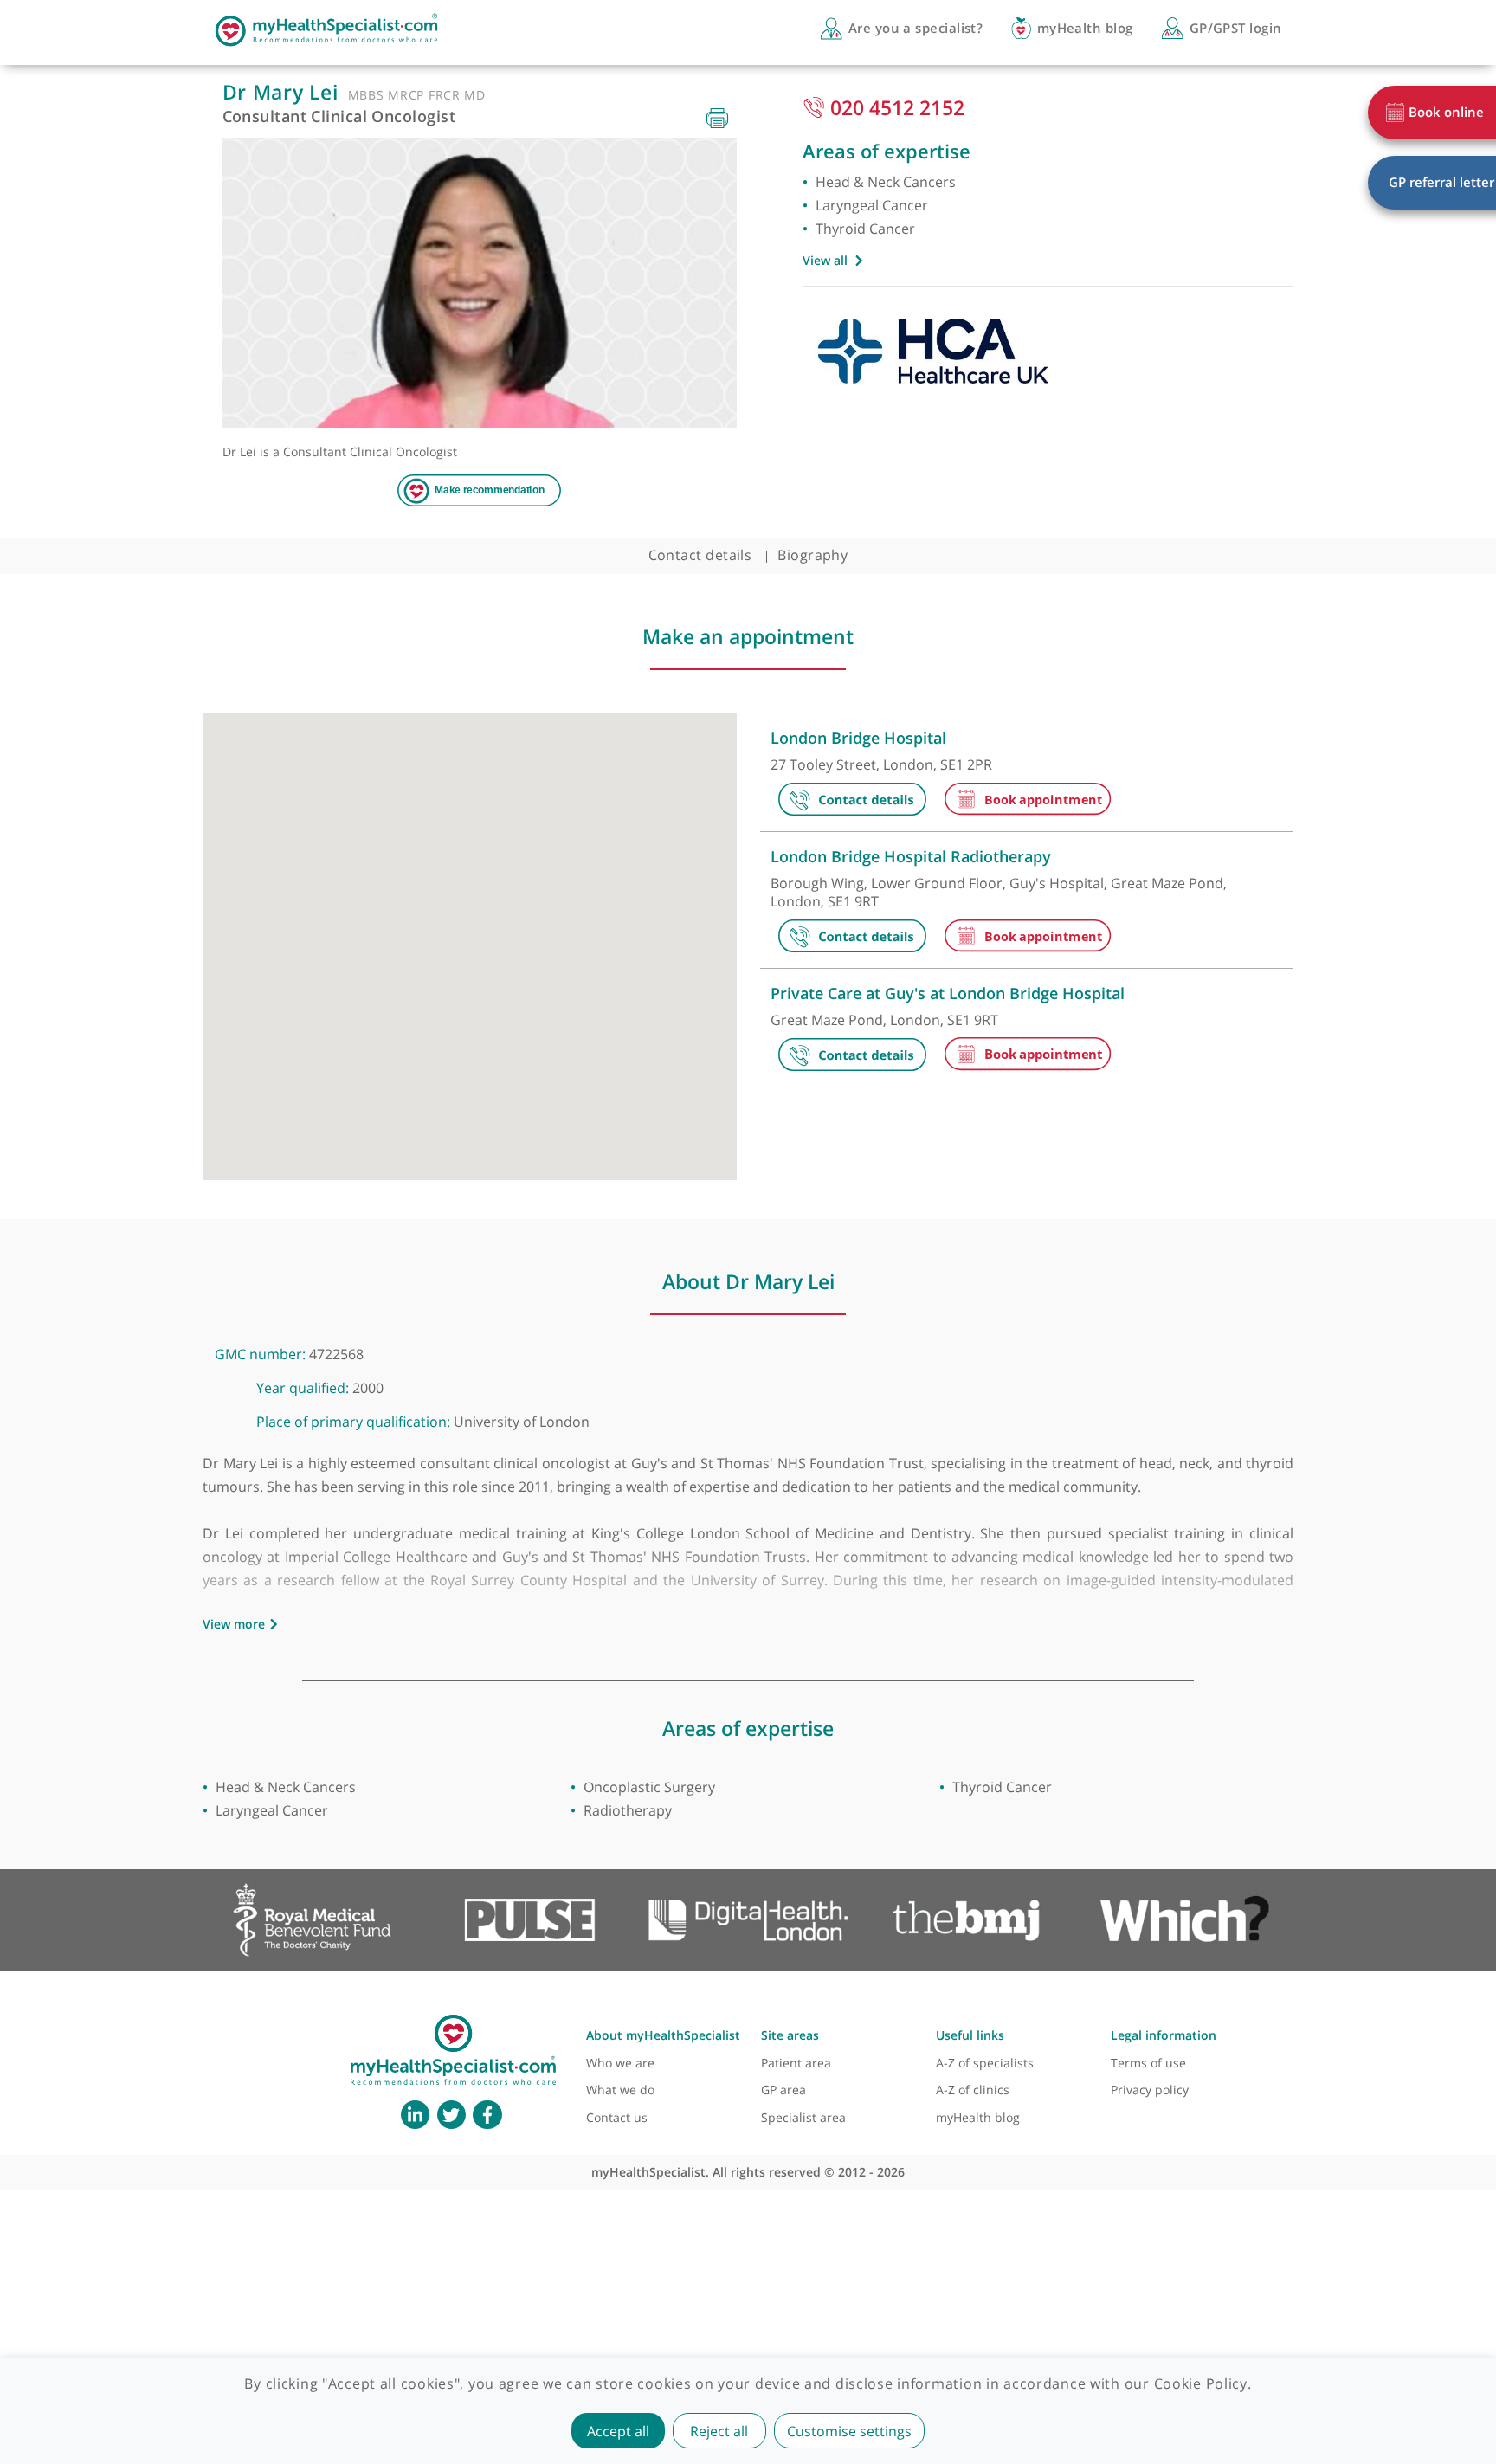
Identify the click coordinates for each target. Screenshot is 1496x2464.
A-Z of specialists (985, 2063)
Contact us (617, 2117)
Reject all (719, 2431)
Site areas (790, 2035)
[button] (555, 818)
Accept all (618, 2431)
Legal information (1164, 2035)
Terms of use (1148, 2063)
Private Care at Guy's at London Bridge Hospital (948, 993)
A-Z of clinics (973, 2090)
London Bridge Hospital (858, 738)
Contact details (700, 555)
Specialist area (803, 2117)
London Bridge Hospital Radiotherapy (911, 856)
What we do (620, 2090)
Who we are (620, 2063)
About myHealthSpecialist (663, 2035)
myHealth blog (978, 2117)
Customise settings (849, 2431)
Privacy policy (1150, 2090)
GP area (783, 2090)
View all (825, 260)
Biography (812, 555)
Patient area (796, 2063)
